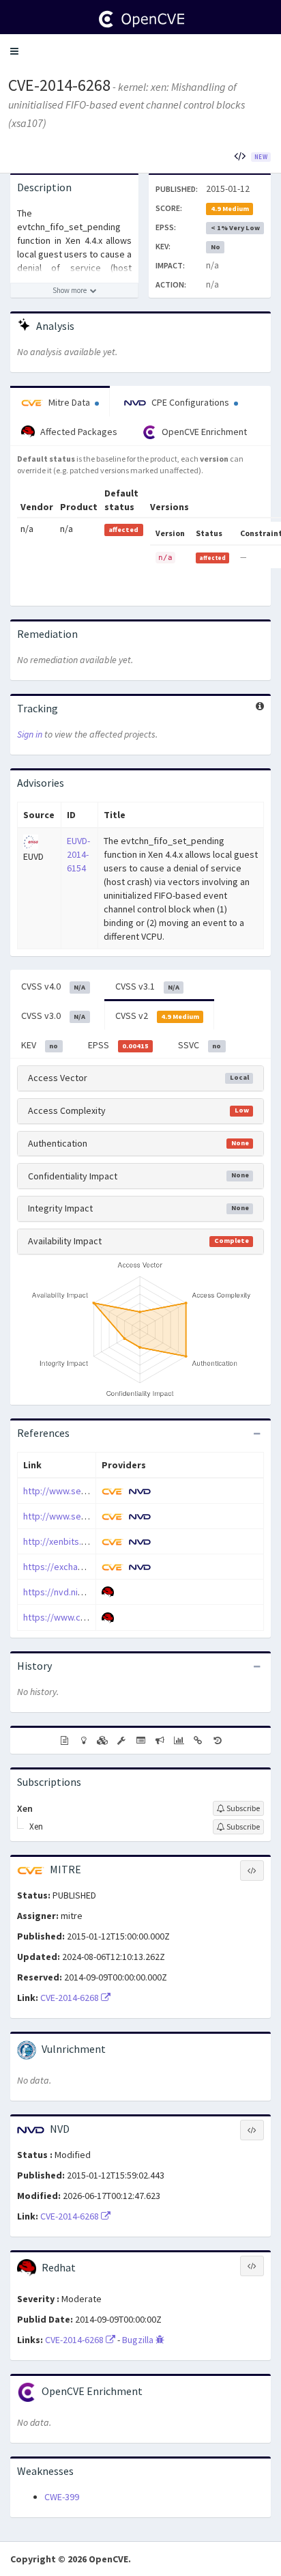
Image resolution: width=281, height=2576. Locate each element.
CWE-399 (62, 2497)
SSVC (199, 1045)
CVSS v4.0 (53, 986)
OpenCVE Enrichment (203, 432)
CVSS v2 (157, 1016)
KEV (40, 1045)
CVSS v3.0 (53, 1016)
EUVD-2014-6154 (78, 854)
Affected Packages (78, 432)
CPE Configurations (190, 402)
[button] (14, 51)
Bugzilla (139, 2340)
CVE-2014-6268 (59, 85)
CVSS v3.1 (147, 986)
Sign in (30, 734)
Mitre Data (69, 402)
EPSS (118, 1045)
